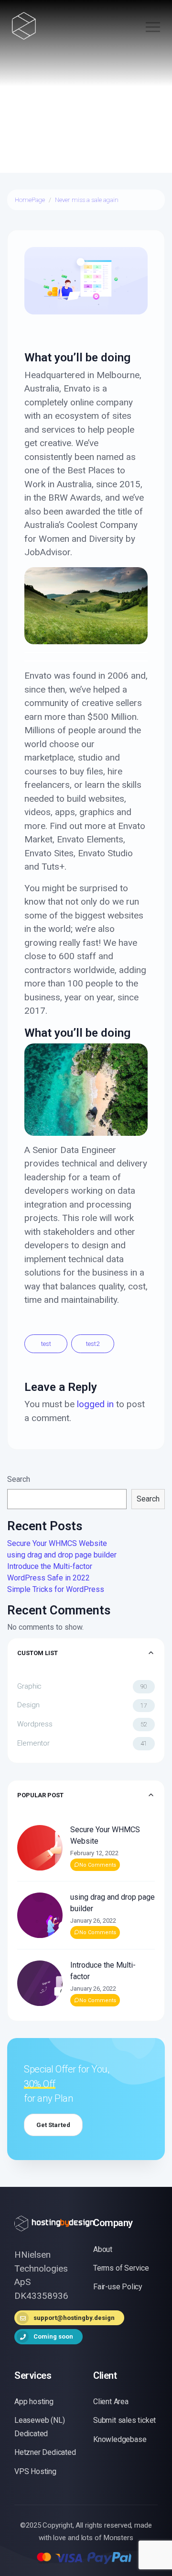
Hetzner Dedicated (45, 2452)
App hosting (34, 2402)
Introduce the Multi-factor (50, 1566)
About (103, 2249)
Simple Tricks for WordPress (56, 1589)
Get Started (53, 2125)
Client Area (111, 2402)
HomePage (30, 200)
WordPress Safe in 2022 (48, 1578)
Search (19, 1479)
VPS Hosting (35, 2471)
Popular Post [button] (40, 1795)
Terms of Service (121, 2268)
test (46, 1344)
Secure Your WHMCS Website (57, 1543)
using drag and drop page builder (62, 1555)
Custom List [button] (38, 1653)
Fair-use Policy (118, 2287)
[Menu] (149, 28)
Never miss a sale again (87, 200)
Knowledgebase (120, 2439)
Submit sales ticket (124, 2420)
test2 (93, 1344)
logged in (95, 1404)
